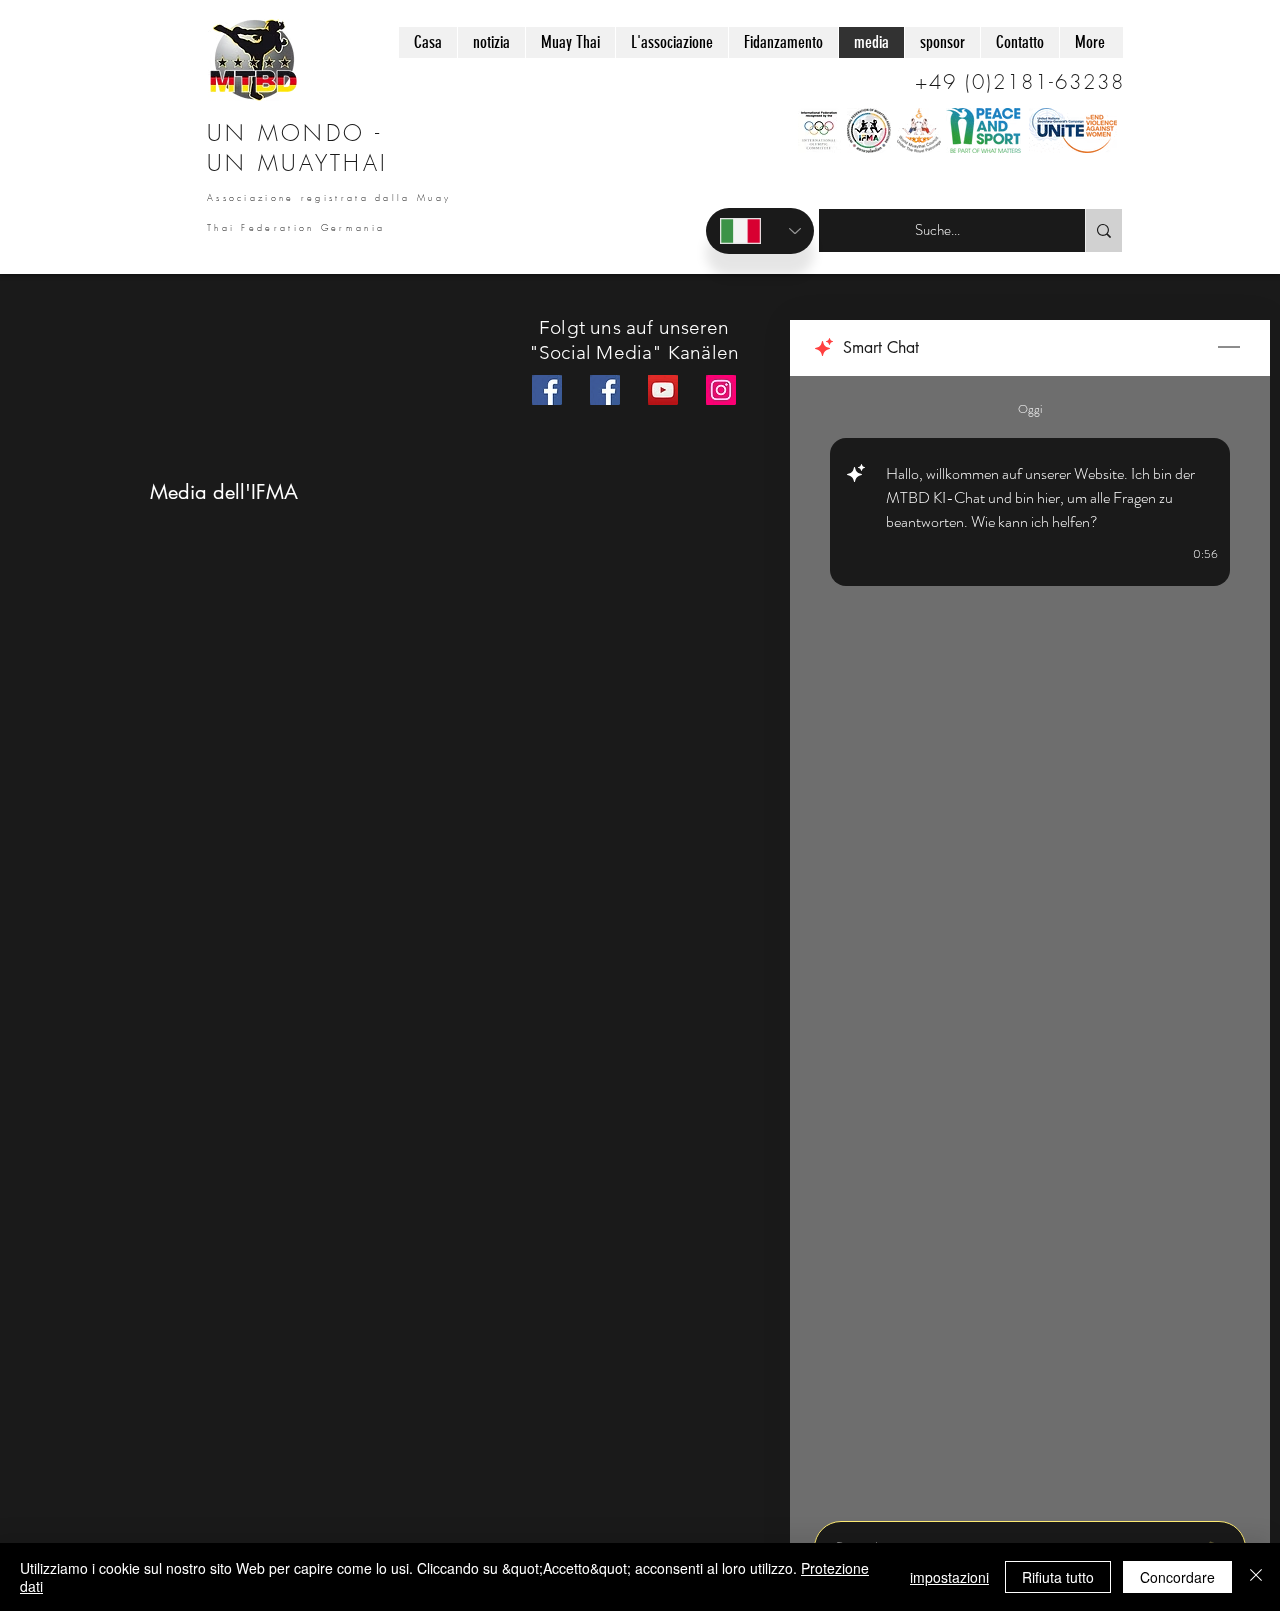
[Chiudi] (1256, 1577)
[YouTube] (663, 390)
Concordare (1177, 1577)
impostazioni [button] (949, 1577)
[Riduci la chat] (1229, 348)
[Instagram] (721, 390)
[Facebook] (605, 390)
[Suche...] (1103, 230)
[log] (1030, 942)
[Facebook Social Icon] (547, 390)
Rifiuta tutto (1058, 1577)
